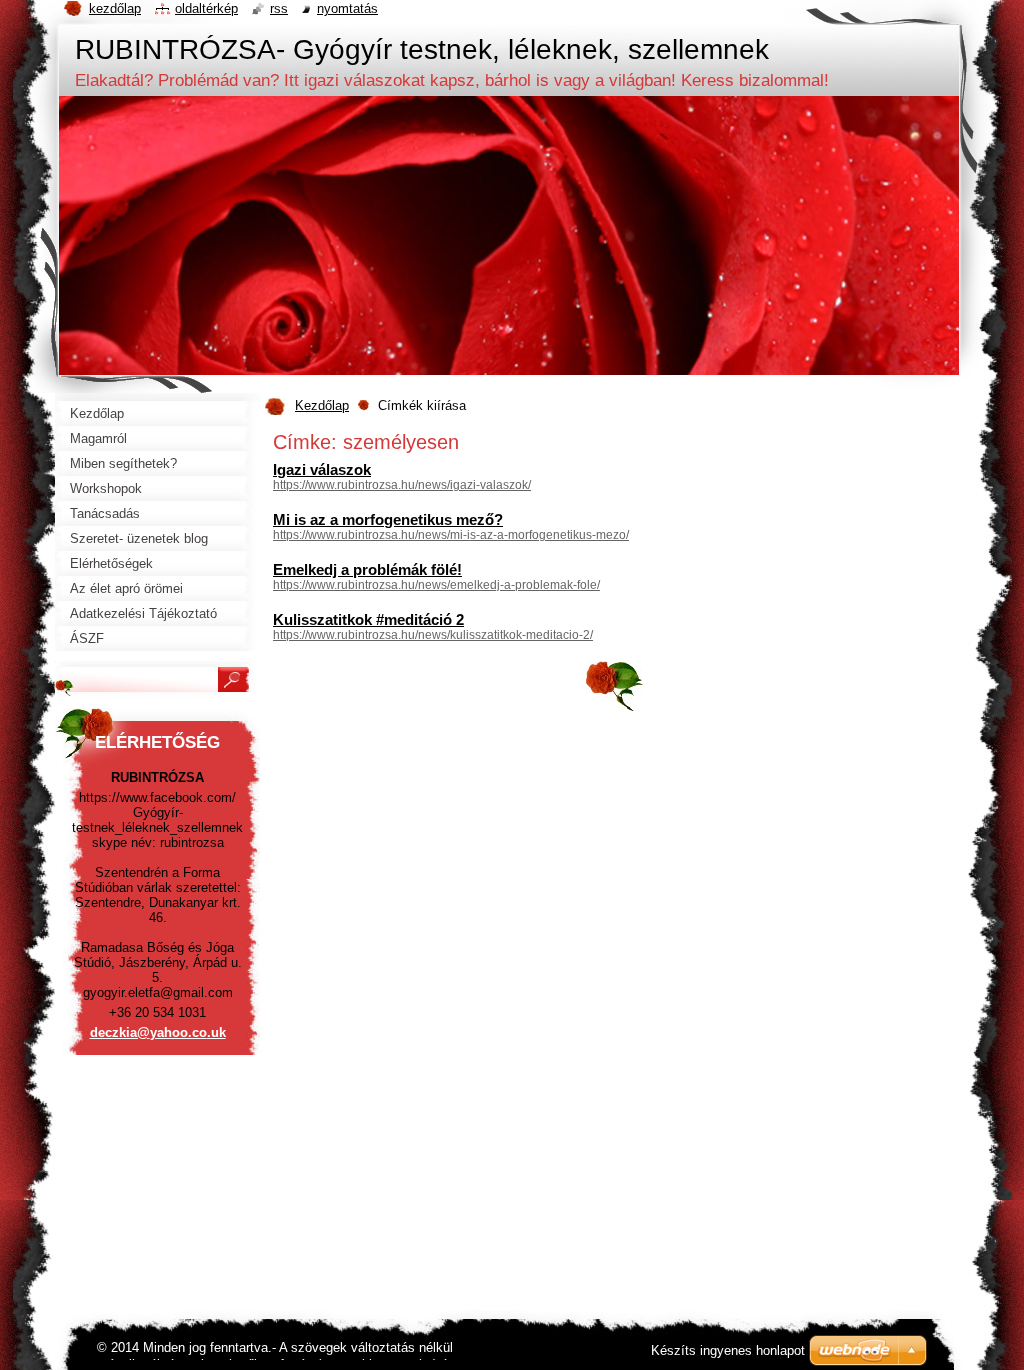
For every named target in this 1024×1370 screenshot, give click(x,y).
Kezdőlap (322, 405)
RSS (279, 8)
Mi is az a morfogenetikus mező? (388, 519)
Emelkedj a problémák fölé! (367, 569)
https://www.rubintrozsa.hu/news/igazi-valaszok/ (402, 485)
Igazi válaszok (322, 469)
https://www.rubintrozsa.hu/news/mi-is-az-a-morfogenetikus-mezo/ (451, 535)
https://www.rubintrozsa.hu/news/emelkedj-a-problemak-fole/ (436, 585)
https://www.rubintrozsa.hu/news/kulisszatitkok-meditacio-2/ (433, 635)
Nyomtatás (347, 8)
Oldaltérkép (206, 8)
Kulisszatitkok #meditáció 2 (368, 619)
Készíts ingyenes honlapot (728, 1350)
